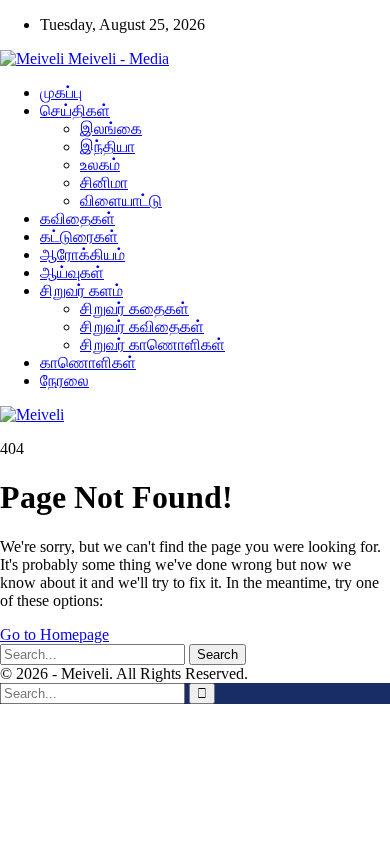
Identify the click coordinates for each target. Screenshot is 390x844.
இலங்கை (111, 128)
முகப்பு (61, 92)
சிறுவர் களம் (81, 290)
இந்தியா (107, 146)
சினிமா (104, 182)
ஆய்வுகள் (72, 272)
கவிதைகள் (77, 218)
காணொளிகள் (88, 362)
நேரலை (64, 380)
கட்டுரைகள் (79, 236)
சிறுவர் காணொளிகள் (152, 344)
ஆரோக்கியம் (82, 254)
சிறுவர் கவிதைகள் (142, 326)
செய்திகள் (75, 110)
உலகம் (100, 164)
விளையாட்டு (121, 200)
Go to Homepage (54, 634)
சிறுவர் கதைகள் (134, 308)
